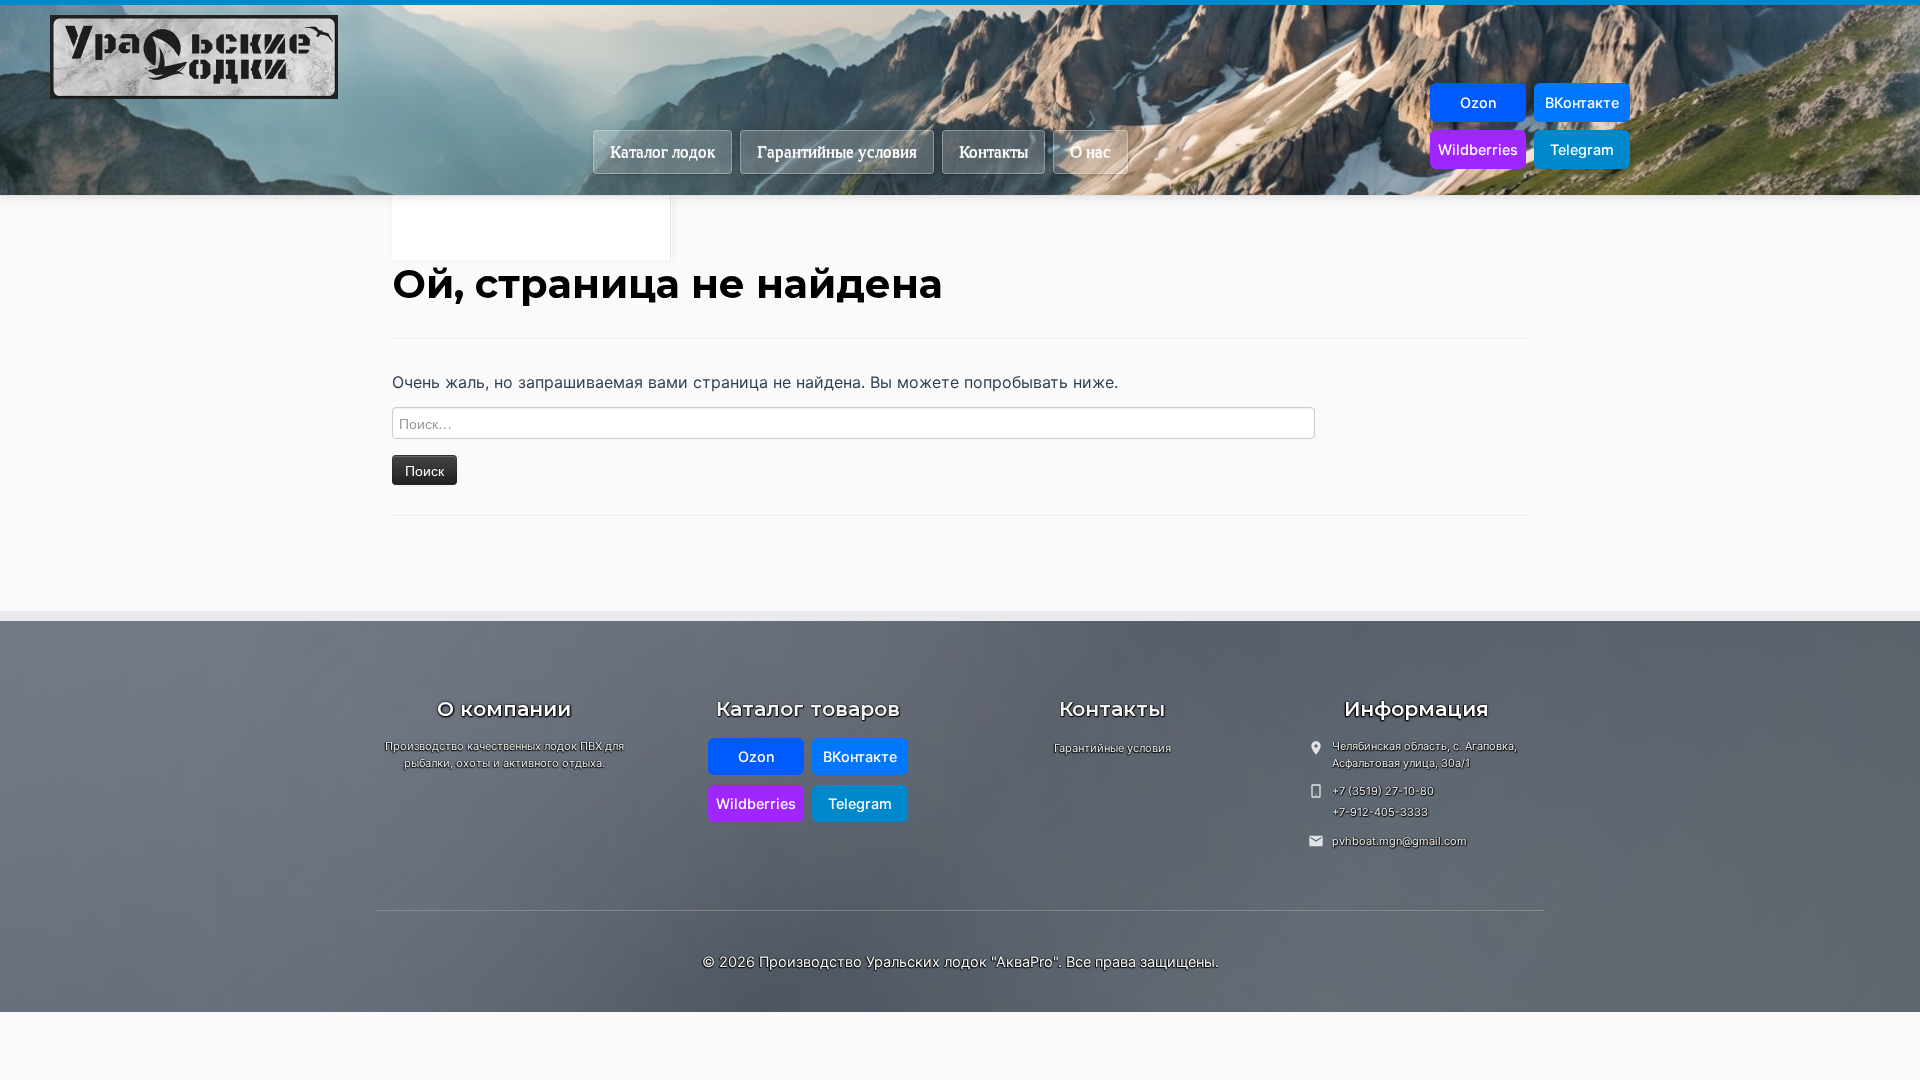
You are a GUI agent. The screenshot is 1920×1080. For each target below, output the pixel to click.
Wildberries (1478, 149)
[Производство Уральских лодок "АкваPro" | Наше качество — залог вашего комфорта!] (985, 57)
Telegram (1582, 149)
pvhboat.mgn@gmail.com (1399, 841)
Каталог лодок (662, 151)
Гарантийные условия (837, 151)
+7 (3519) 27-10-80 (1383, 791)
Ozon (1478, 102)
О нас (1090, 151)
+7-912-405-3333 (1380, 812)
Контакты (993, 151)
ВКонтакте (1582, 102)
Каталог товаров (808, 709)
